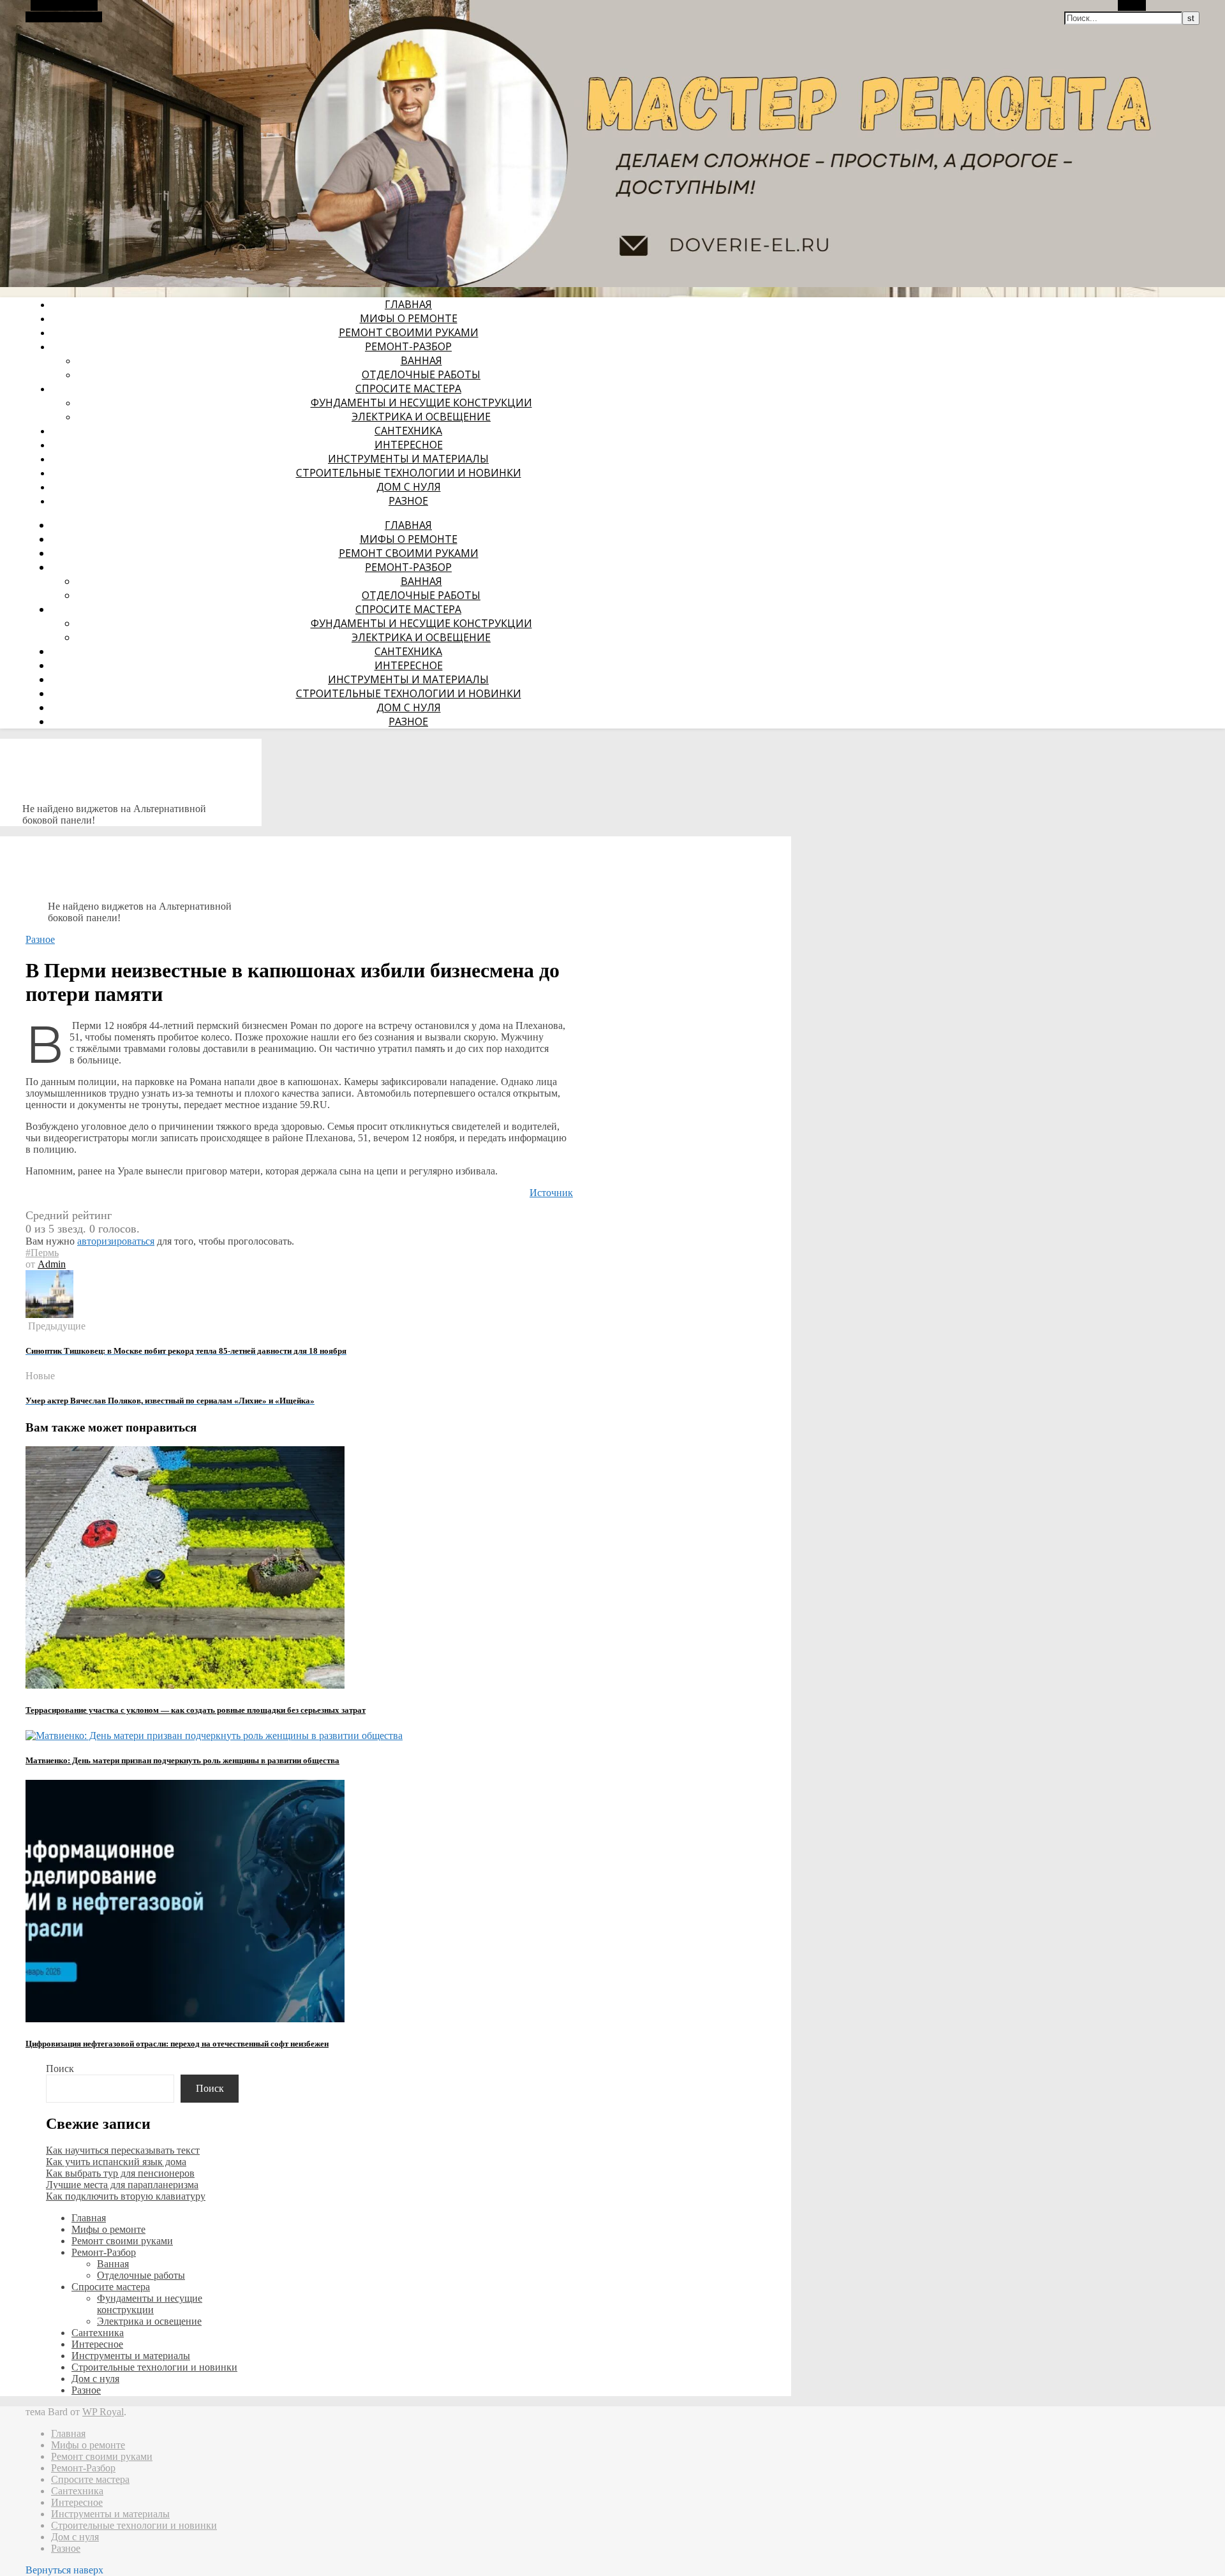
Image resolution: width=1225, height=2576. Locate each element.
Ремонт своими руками (409, 332)
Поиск (60, 2069)
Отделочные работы (421, 374)
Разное (408, 501)
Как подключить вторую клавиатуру (126, 2196)
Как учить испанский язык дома (116, 2162)
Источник (551, 1193)
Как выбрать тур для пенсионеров (120, 2173)
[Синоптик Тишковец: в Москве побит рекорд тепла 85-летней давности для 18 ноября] (49, 1314)
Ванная (421, 360)
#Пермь (42, 1253)
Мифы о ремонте (409, 318)
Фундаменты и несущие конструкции (421, 403)
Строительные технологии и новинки (409, 473)
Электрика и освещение (421, 417)
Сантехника (408, 431)
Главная (408, 304)
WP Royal (103, 2412)
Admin (52, 1264)
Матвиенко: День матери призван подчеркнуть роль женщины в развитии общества (182, 1760)
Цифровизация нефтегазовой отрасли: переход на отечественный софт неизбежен (177, 2044)
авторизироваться (116, 1241)
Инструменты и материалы (408, 459)
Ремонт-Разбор (408, 346)
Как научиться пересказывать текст (123, 2150)
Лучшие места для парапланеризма (122, 2185)
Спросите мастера (408, 389)
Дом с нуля (409, 487)
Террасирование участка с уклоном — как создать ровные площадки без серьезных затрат (196, 1710)
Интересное (409, 445)
